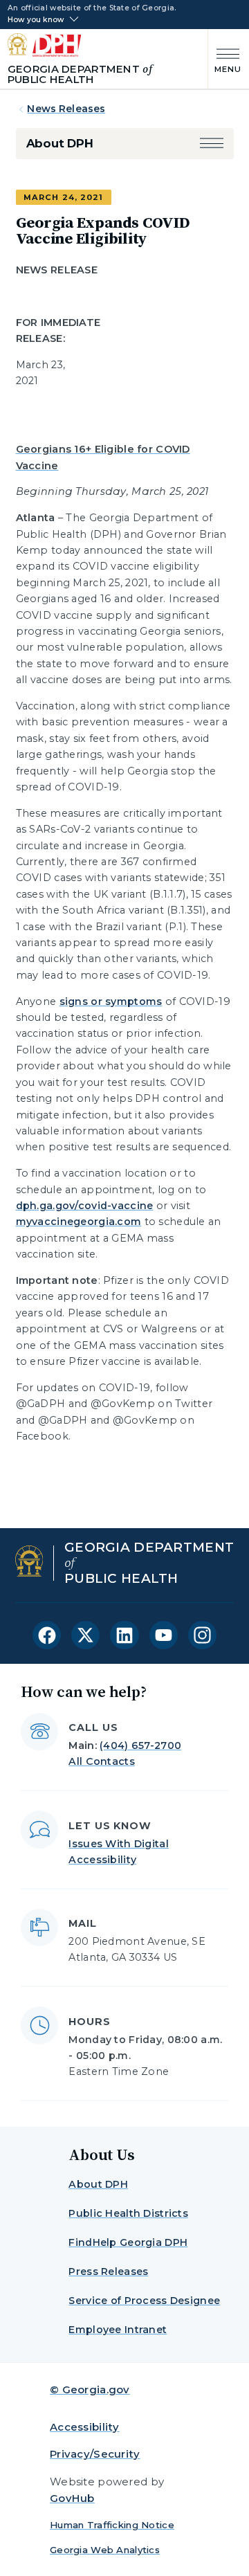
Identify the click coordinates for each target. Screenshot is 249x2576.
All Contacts (101, 1761)
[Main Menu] (225, 59)
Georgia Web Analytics (105, 2550)
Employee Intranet (118, 2330)
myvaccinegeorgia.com (79, 1222)
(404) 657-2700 (140, 1745)
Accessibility (85, 2427)
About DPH (60, 143)
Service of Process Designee (144, 2301)
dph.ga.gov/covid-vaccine (85, 1206)
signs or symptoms (111, 1001)
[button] (212, 144)
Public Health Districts (128, 2213)
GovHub (72, 2498)
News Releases (66, 109)
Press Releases (108, 2271)
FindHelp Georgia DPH (128, 2242)
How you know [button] (36, 20)
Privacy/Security (95, 2454)
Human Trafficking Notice (112, 2525)
